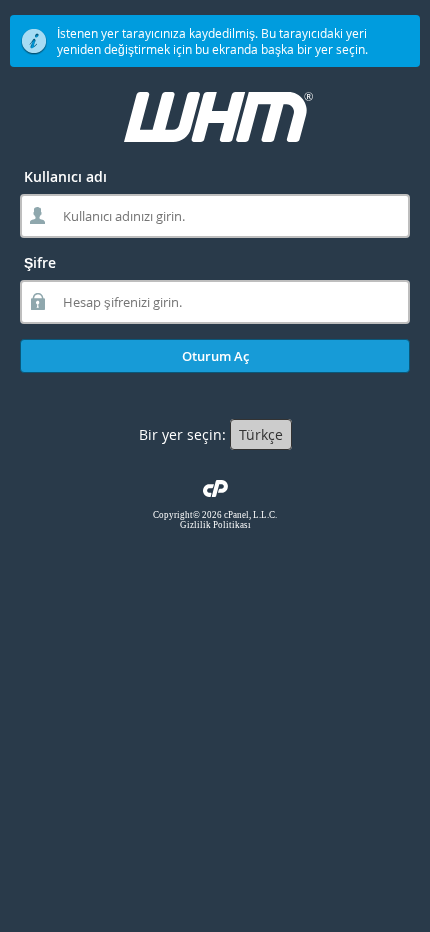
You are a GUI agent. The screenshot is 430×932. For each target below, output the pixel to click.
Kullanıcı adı (65, 176)
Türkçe (261, 434)
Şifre (40, 262)
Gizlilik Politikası (215, 525)
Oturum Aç (215, 356)
